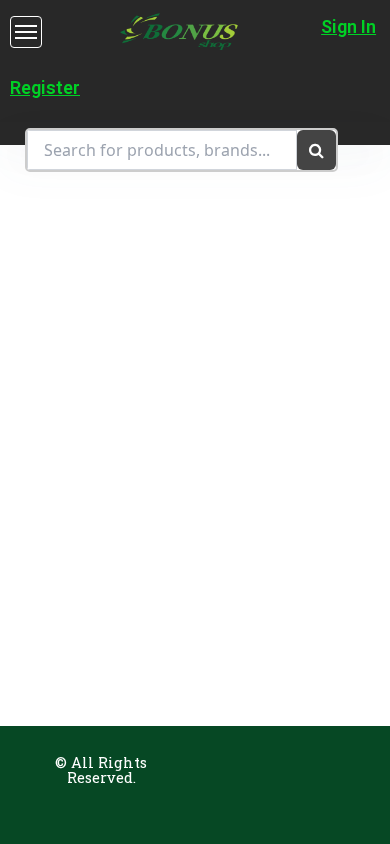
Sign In (348, 26)
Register (45, 87)
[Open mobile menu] (26, 32)
